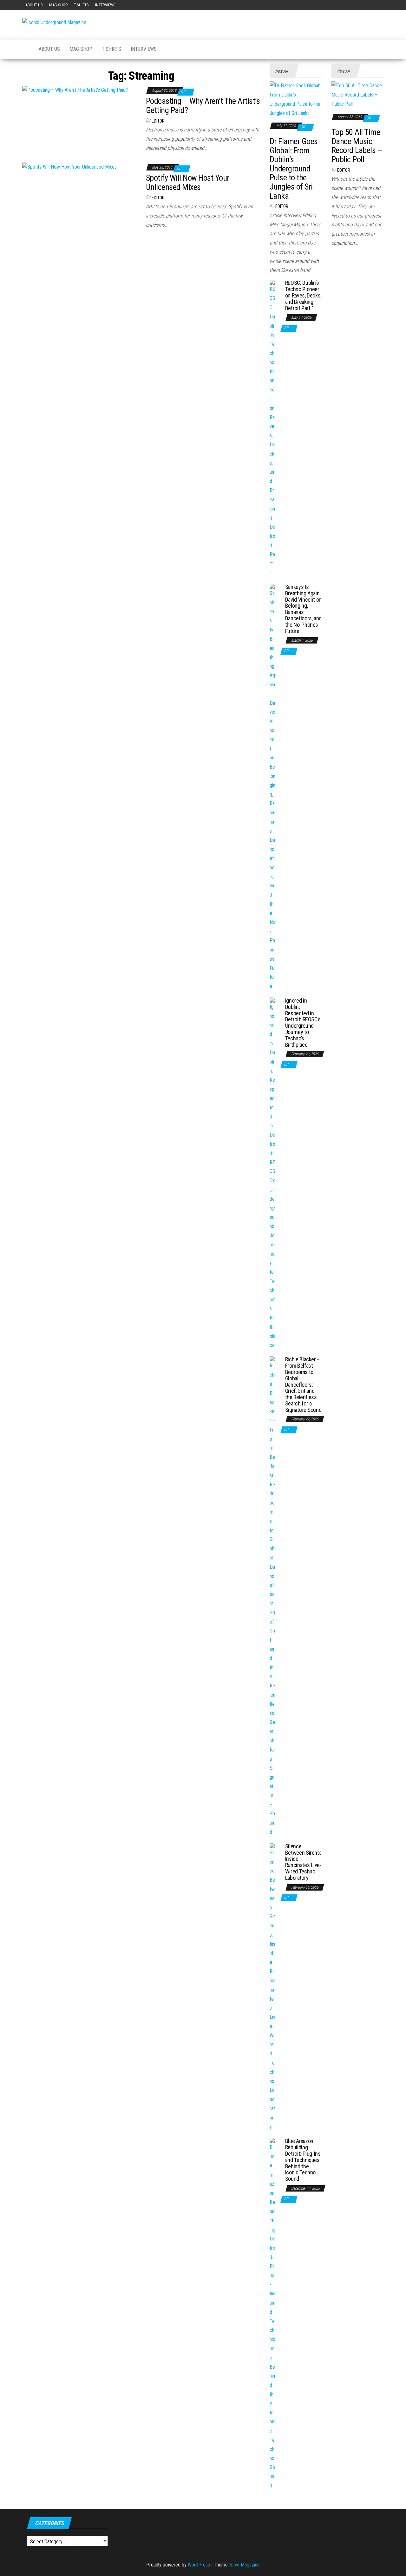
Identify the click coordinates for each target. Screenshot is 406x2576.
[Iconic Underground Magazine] (26, 49)
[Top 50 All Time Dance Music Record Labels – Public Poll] (358, 95)
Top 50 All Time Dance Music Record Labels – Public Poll (357, 146)
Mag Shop (58, 5)
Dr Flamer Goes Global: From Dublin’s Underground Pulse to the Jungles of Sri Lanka (294, 169)
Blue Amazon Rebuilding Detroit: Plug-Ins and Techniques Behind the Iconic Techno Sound (303, 2160)
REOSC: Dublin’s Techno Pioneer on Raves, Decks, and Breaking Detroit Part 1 (303, 295)
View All (281, 71)
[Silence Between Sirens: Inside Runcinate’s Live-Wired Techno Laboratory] (273, 1987)
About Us (34, 5)
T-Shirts (81, 5)
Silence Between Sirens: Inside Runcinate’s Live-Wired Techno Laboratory (303, 1862)
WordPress (199, 2565)
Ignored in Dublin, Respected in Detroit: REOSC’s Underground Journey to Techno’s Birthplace (303, 1023)
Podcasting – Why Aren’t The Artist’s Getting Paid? (203, 106)
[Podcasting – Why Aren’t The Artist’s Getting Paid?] (75, 90)
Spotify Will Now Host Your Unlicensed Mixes (187, 182)
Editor (158, 121)
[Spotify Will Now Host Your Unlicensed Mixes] (69, 167)
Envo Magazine (245, 2565)
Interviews (105, 5)
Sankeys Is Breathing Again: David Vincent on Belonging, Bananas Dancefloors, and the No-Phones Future (303, 609)
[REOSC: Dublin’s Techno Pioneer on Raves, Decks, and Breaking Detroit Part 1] (273, 428)
